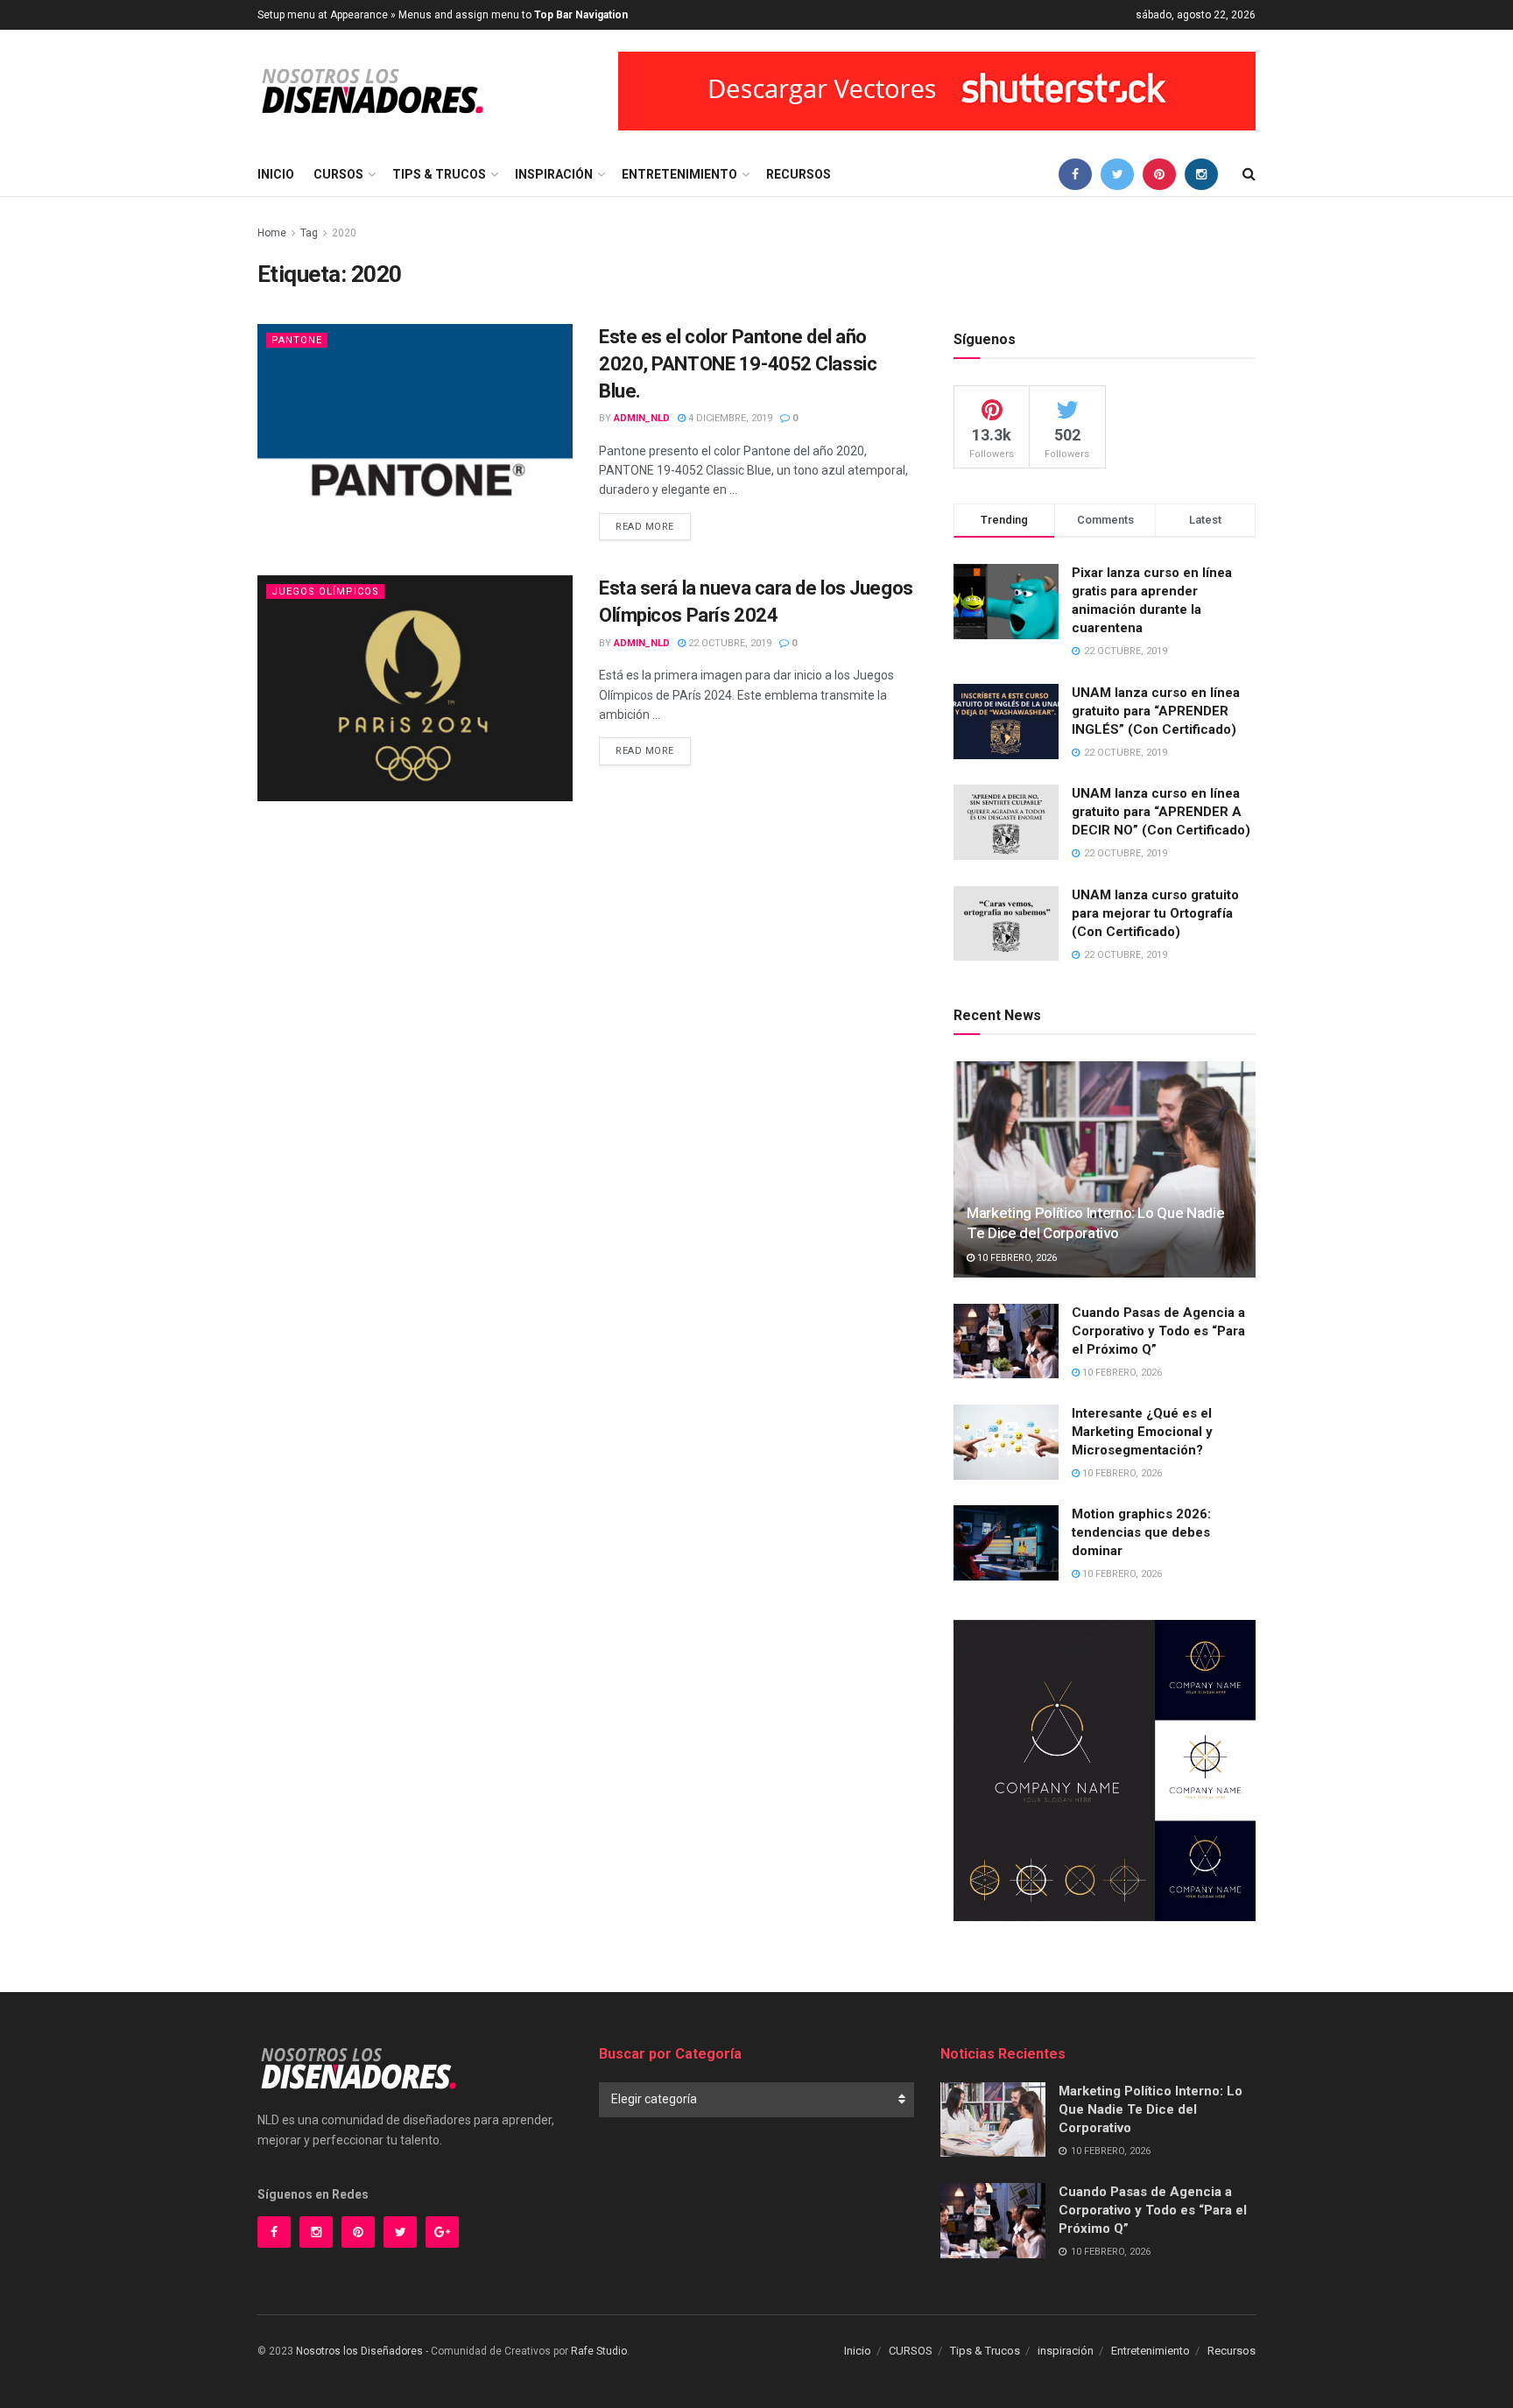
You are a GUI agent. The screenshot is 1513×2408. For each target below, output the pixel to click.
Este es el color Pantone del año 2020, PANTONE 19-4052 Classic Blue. (738, 364)
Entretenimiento (679, 174)
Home (272, 233)
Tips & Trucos (439, 174)
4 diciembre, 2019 (729, 418)
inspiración (554, 174)
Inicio (276, 174)
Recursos (799, 174)
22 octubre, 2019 (728, 643)
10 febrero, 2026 (1016, 1258)
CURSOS (338, 174)
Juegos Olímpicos (325, 591)
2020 (344, 233)
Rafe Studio (599, 2351)
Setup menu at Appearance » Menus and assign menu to (443, 15)
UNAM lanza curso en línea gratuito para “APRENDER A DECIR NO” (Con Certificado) (1161, 812)
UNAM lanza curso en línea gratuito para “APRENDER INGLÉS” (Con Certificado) (1156, 711)
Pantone (297, 340)
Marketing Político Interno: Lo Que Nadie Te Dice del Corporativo (1151, 2109)
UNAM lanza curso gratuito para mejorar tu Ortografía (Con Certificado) (1155, 913)
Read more (645, 527)
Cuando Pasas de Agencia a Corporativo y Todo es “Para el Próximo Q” (1158, 1331)
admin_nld (642, 418)
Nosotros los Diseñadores (359, 2351)
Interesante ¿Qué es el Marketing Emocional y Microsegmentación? (1142, 1432)
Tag (309, 233)
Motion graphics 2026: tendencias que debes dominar (1141, 1532)
